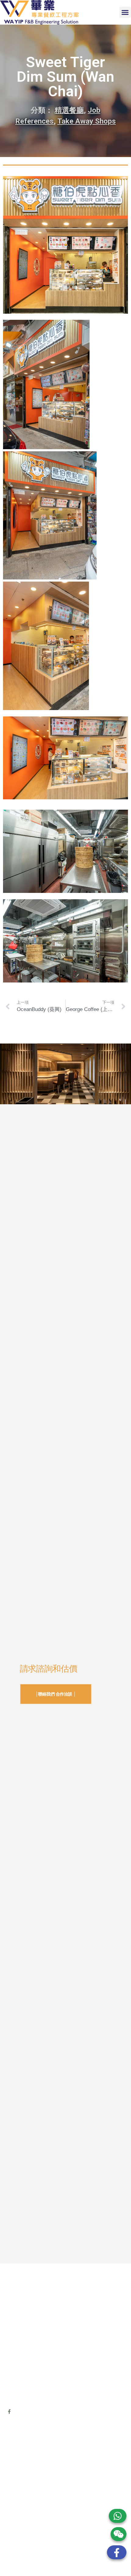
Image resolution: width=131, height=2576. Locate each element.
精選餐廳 (69, 110)
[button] (125, 12)
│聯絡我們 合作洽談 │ (56, 1694)
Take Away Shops (87, 121)
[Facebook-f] (9, 2412)
